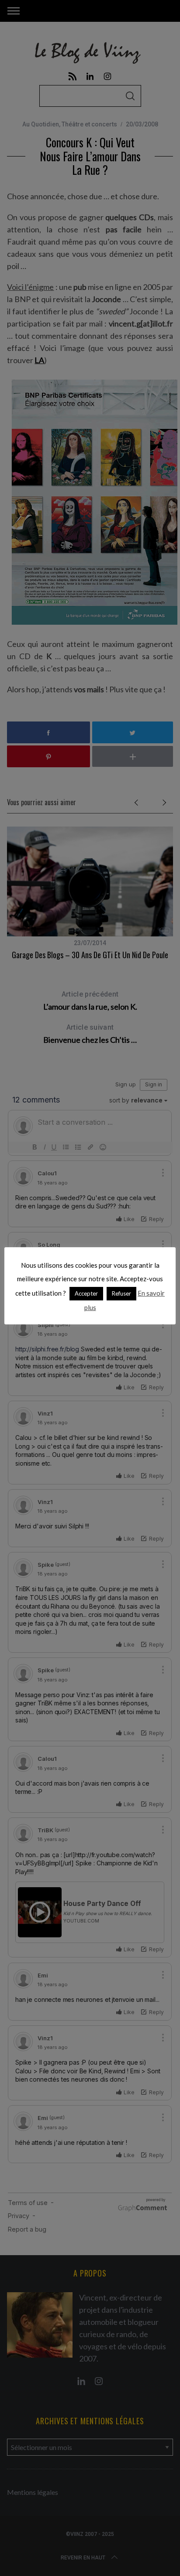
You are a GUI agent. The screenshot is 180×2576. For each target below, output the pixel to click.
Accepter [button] (86, 1293)
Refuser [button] (121, 1293)
